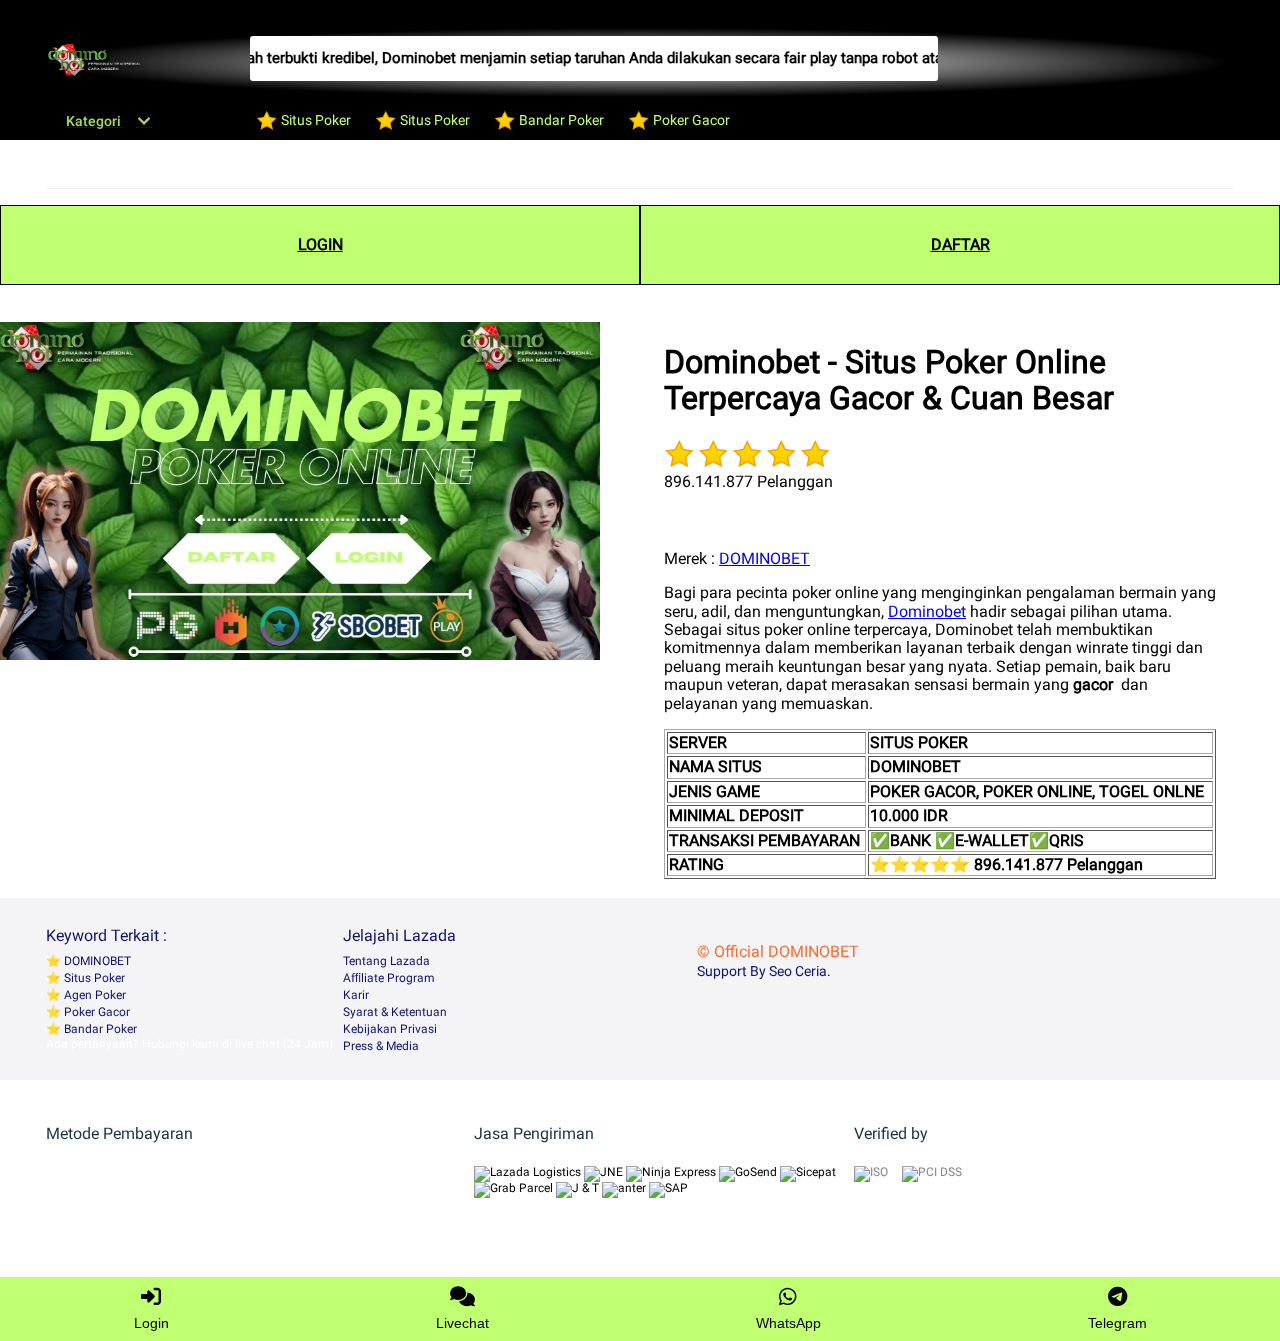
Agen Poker (93, 995)
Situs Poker (93, 978)
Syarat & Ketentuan (395, 1012)
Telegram (1117, 1323)
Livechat (462, 1323)
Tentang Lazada (386, 961)
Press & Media (381, 1046)
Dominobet (927, 611)
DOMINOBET (764, 558)
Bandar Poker (99, 1029)
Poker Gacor (95, 1012)
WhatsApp (788, 1323)
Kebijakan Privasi (390, 1029)
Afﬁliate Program (389, 978)
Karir (356, 995)
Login (151, 1323)
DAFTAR (960, 244)
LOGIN (320, 244)
